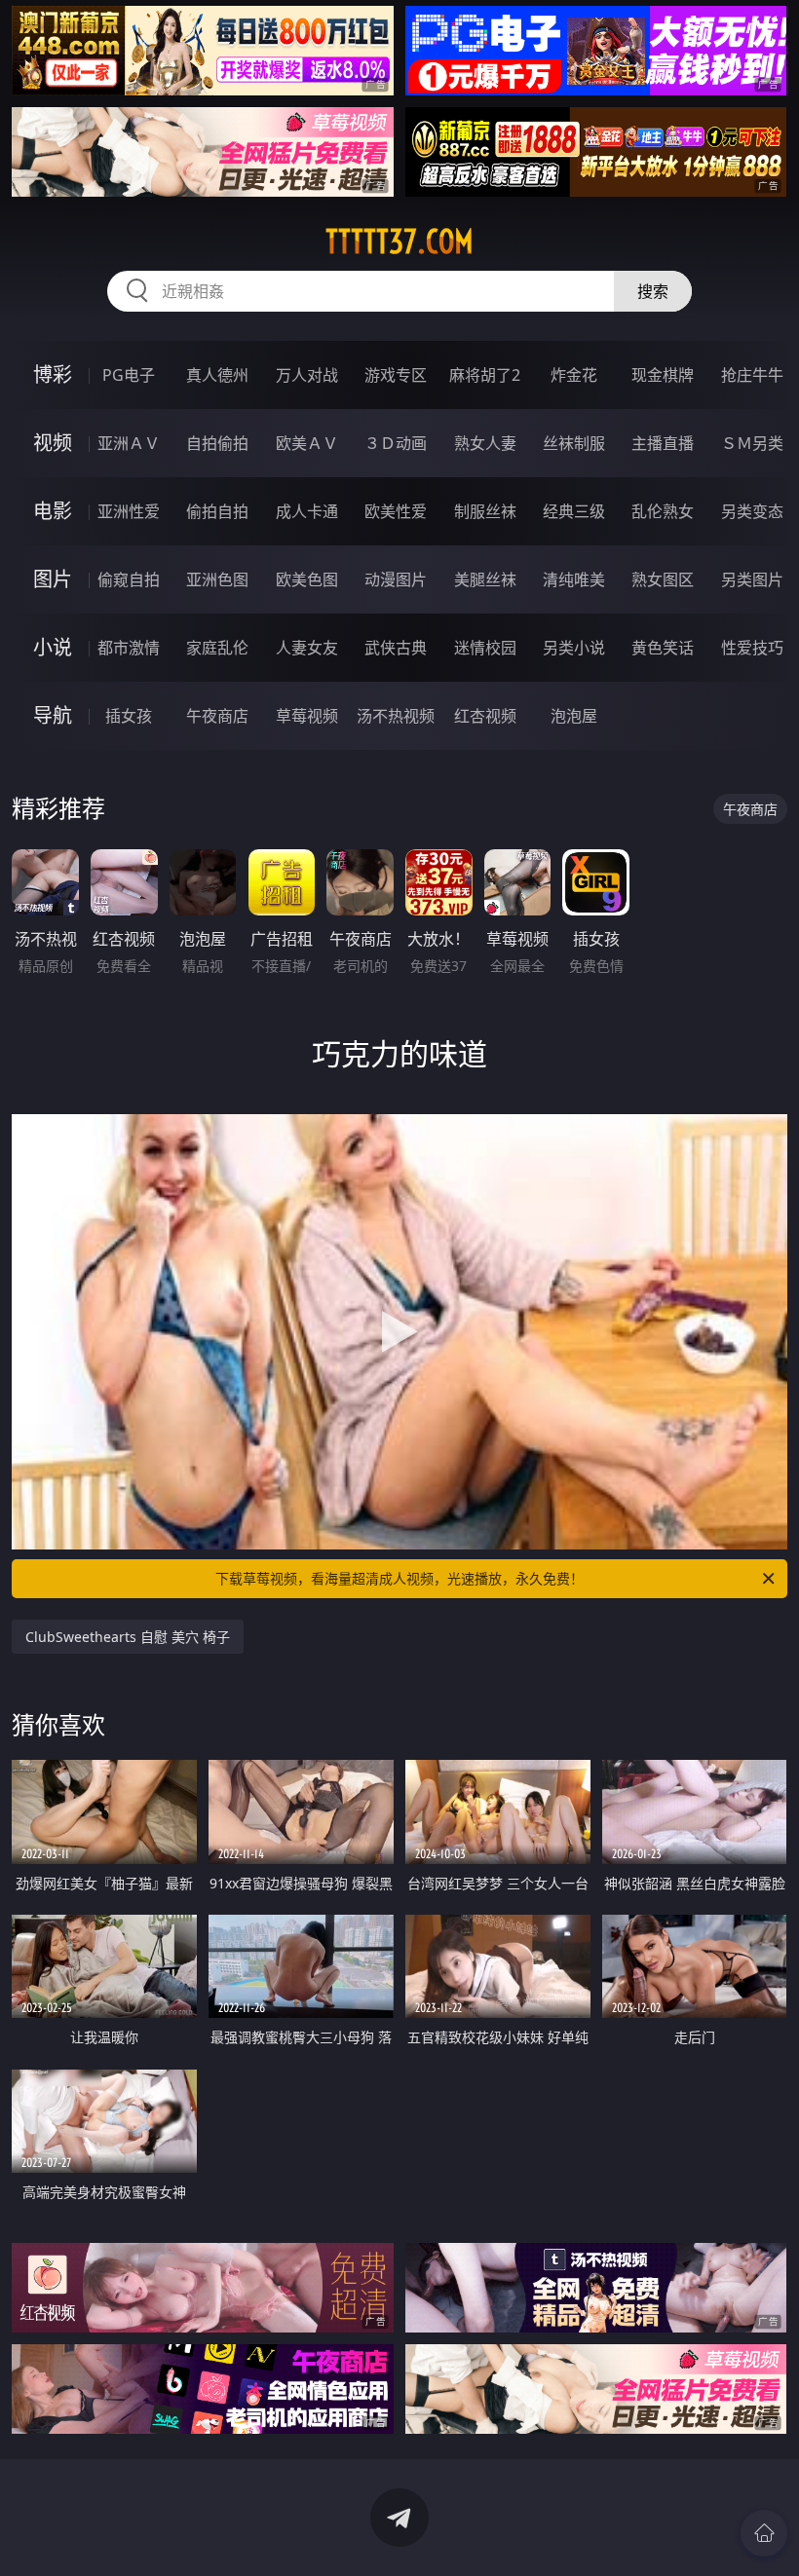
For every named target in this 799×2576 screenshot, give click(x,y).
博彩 (53, 374)
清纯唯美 (574, 579)
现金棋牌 (663, 375)
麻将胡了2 (485, 375)
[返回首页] (764, 2533)
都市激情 (129, 648)
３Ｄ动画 (396, 443)
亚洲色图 (217, 579)
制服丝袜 (485, 511)
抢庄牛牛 (752, 375)
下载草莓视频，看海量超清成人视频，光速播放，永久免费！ (399, 1578)
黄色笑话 (663, 648)
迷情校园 (485, 648)
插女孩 (129, 716)
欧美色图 (307, 579)
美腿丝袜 (485, 579)
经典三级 (574, 511)
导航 (53, 715)
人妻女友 (307, 648)
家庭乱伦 (217, 648)
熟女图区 (663, 579)
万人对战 (307, 375)
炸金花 (574, 375)
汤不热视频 (396, 716)
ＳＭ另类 (752, 443)
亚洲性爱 (129, 511)
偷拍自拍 (217, 511)
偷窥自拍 (129, 579)
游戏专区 (396, 375)
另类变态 (752, 511)
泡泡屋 (574, 716)
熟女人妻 (485, 443)
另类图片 (752, 579)
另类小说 (574, 648)
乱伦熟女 (663, 511)
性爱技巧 (752, 648)
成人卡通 (307, 511)
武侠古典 (396, 648)
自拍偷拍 (217, 443)
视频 (53, 443)
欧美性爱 (396, 511)
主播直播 (663, 443)
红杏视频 (485, 716)
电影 (53, 511)
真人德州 (217, 375)
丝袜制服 (574, 443)
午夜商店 (217, 716)
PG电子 (129, 375)
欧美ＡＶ (307, 443)
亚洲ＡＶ (129, 443)
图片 (53, 579)
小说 (53, 647)
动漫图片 (396, 579)
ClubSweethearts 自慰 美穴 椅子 (128, 1637)
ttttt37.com (399, 242)
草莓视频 (307, 716)
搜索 (653, 291)
